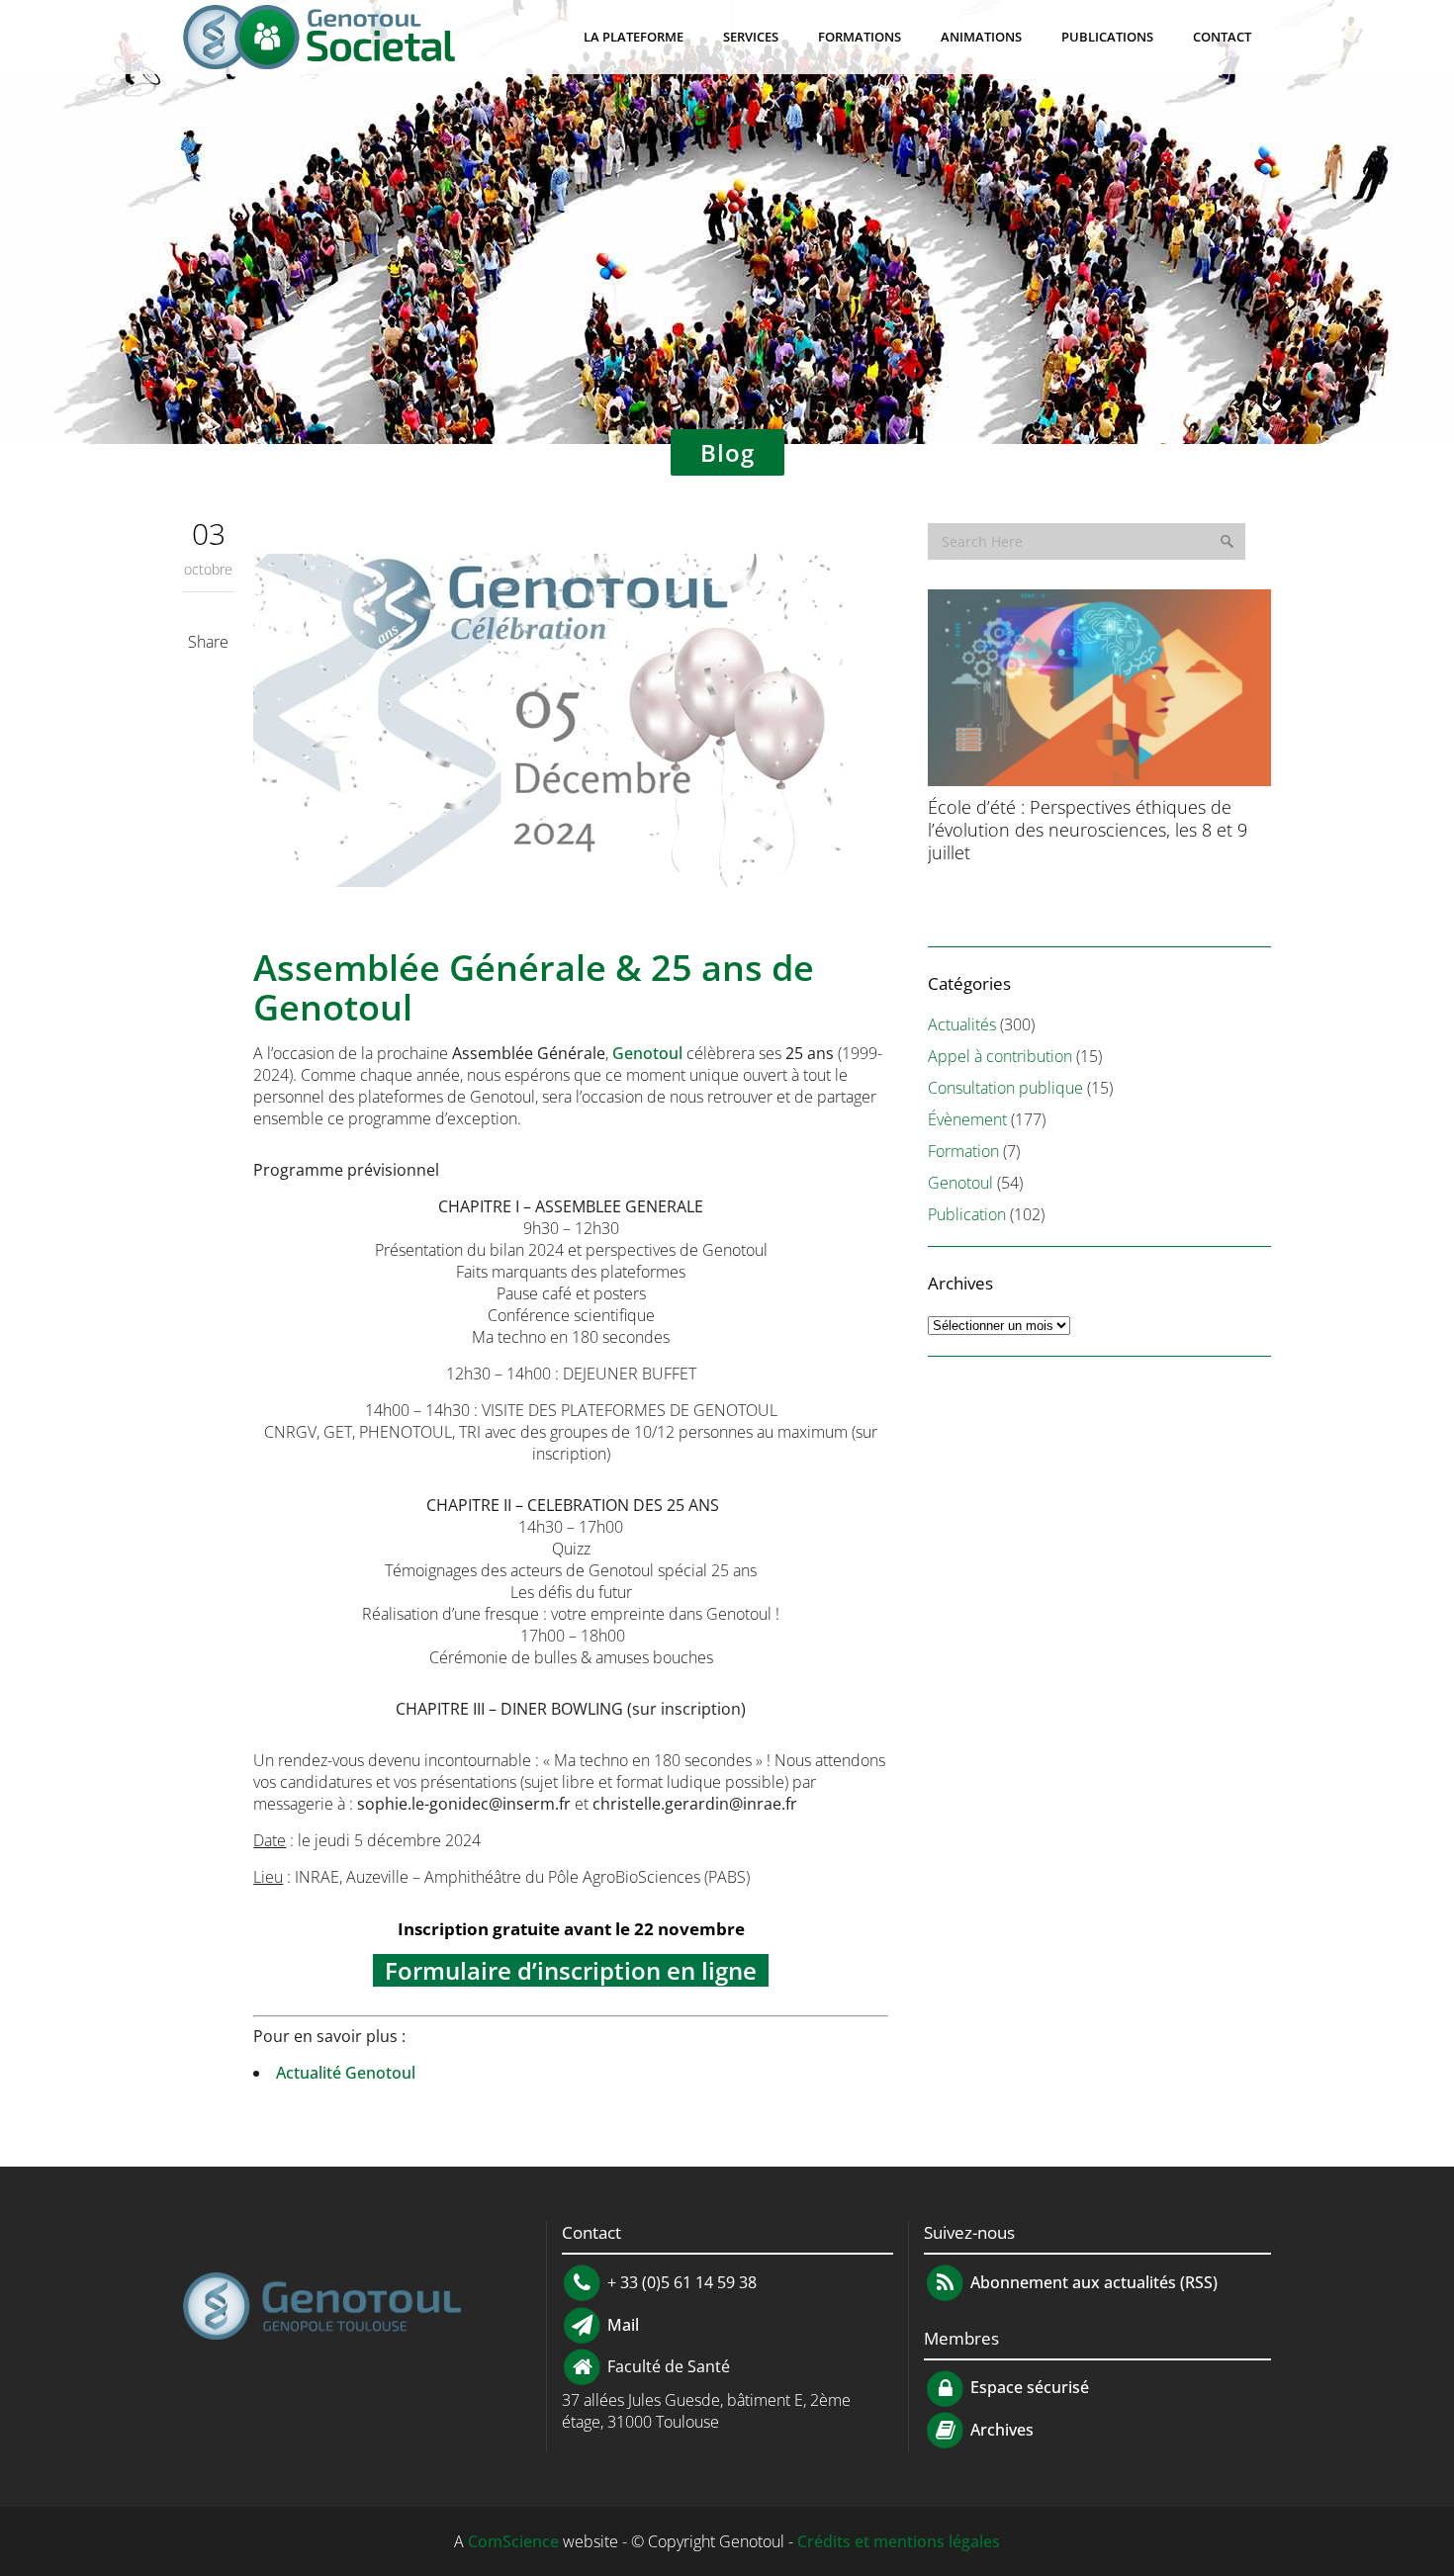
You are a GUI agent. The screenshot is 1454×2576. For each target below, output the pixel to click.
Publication (967, 1214)
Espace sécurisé (1028, 2387)
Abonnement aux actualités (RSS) (1092, 2282)
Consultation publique (1005, 1088)
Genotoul (647, 1053)
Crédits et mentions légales (899, 2541)
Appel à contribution (1000, 1056)
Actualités (962, 1024)
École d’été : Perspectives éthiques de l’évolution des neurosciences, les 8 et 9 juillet (1088, 830)
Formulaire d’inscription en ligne (571, 1970)
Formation (963, 1151)
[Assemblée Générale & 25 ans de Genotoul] (571, 723)
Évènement (967, 1119)
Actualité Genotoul (346, 2073)
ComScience (513, 2541)
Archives (1000, 2430)
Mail (621, 2324)
